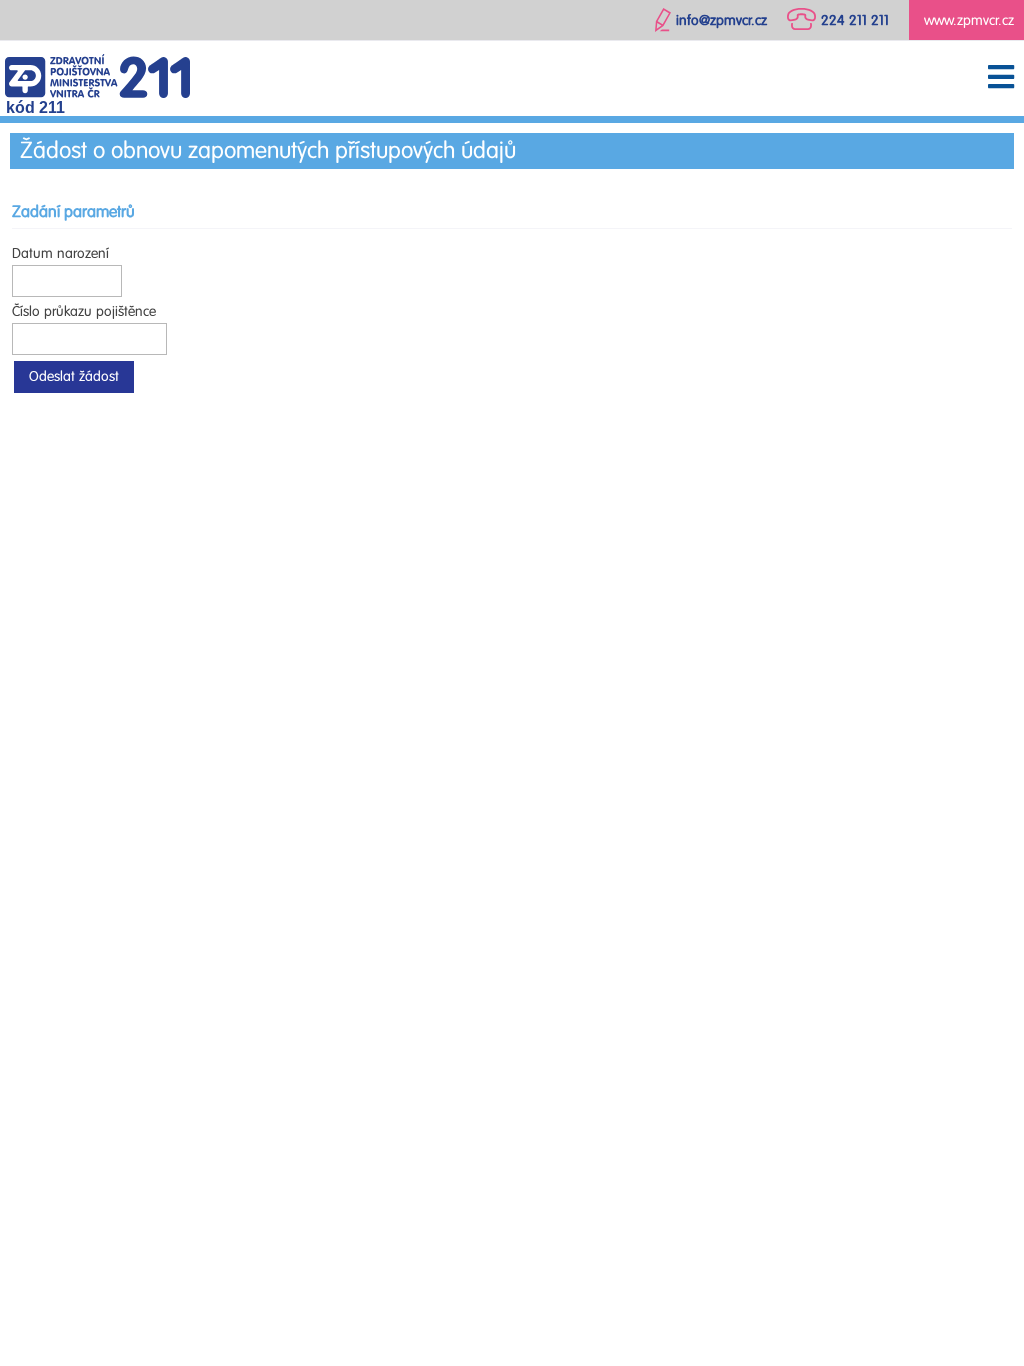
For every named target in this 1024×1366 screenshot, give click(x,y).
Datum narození (60, 253)
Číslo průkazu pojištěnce (84, 311)
